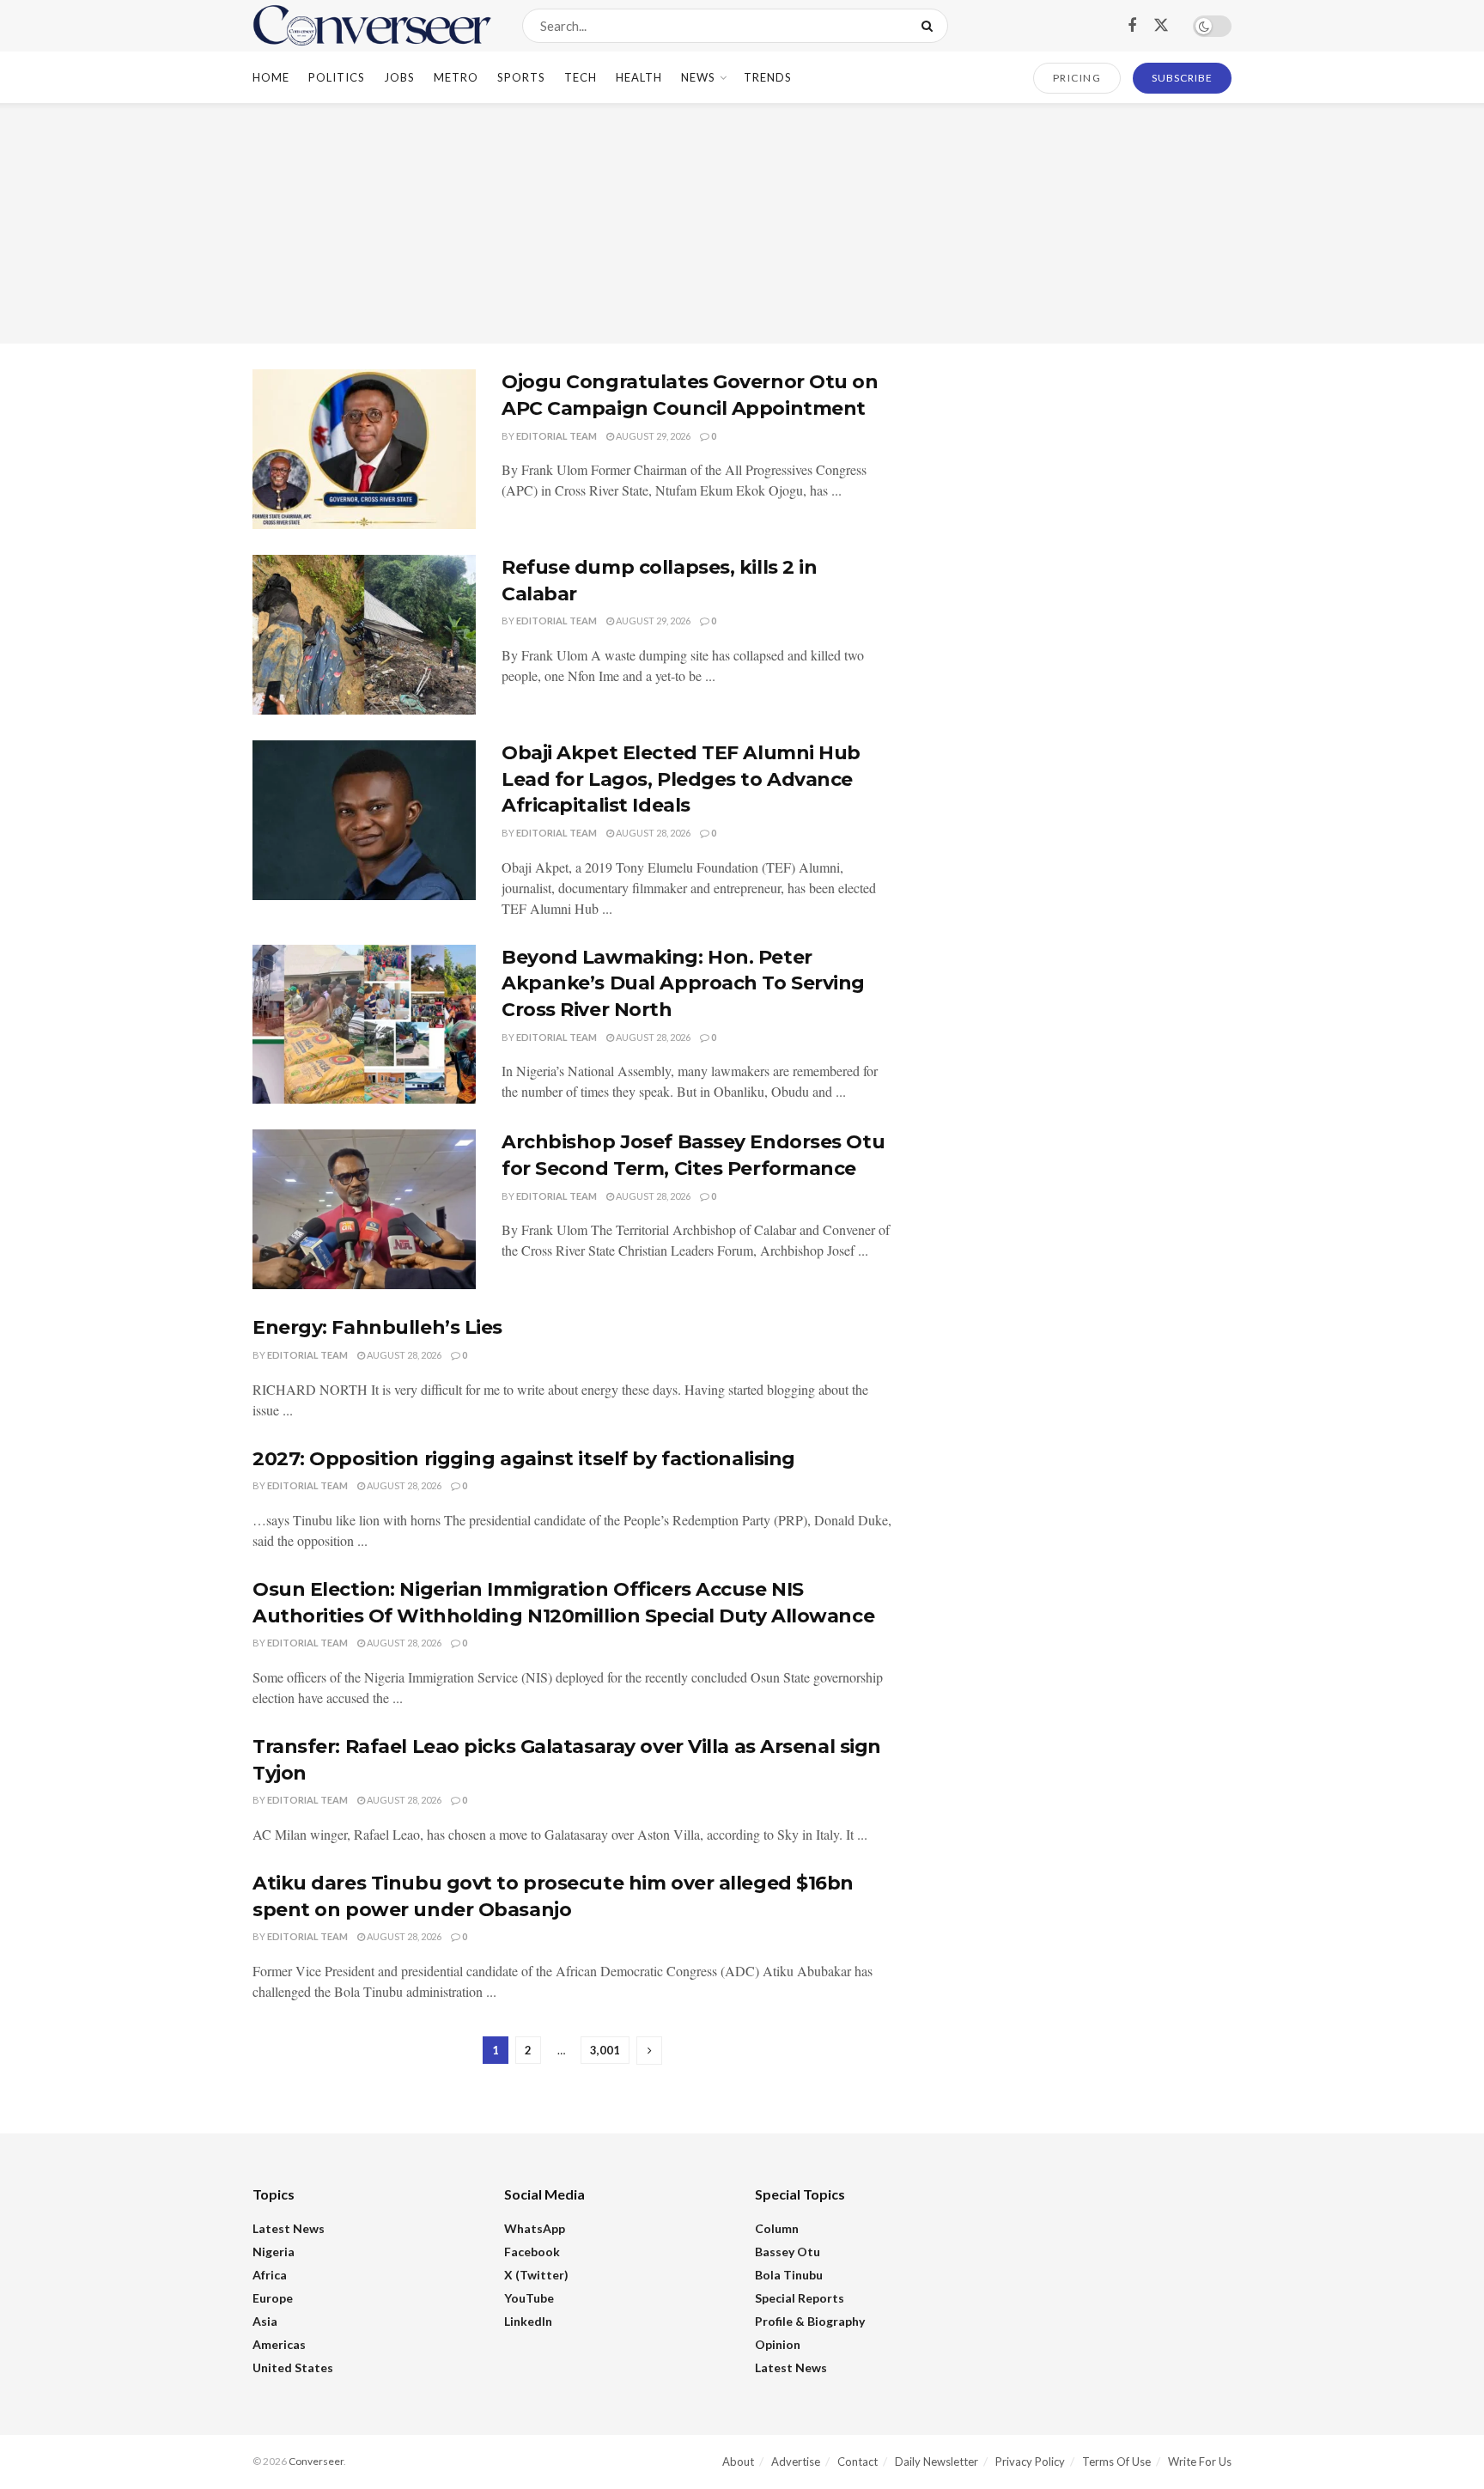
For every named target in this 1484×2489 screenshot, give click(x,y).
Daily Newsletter (937, 2462)
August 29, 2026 (652, 436)
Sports (521, 77)
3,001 (605, 2050)
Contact (858, 2462)
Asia (265, 2321)
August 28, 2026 (652, 833)
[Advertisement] (742, 223)
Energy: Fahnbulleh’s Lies (377, 1327)
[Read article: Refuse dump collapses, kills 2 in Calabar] (364, 635)
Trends (768, 77)
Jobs (399, 77)
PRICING (1077, 78)
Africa (270, 2275)
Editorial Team (556, 436)
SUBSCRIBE (1182, 78)
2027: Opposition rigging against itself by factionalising (524, 1459)
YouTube (529, 2298)
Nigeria (274, 2252)
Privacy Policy (1030, 2462)
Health (639, 77)
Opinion (778, 2344)
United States (293, 2367)
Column (777, 2228)
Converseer (316, 2461)
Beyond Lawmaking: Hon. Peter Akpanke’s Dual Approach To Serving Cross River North (683, 984)
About (738, 2462)
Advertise (796, 2462)
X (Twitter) (536, 2275)
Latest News (289, 2228)
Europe (273, 2298)
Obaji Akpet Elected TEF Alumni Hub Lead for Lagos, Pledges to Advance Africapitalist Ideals (681, 779)
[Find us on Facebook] (1132, 26)
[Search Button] (931, 26)
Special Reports (800, 2298)
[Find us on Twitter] (1161, 26)
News (698, 77)
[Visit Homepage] (372, 26)
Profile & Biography (810, 2321)
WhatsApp (535, 2228)
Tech (581, 77)
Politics (337, 77)
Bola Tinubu (789, 2275)
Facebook (532, 2252)
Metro (456, 77)
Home (271, 77)
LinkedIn (528, 2321)
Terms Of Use (1116, 2462)
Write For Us (1200, 2462)
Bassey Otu (788, 2252)
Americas (279, 2344)
